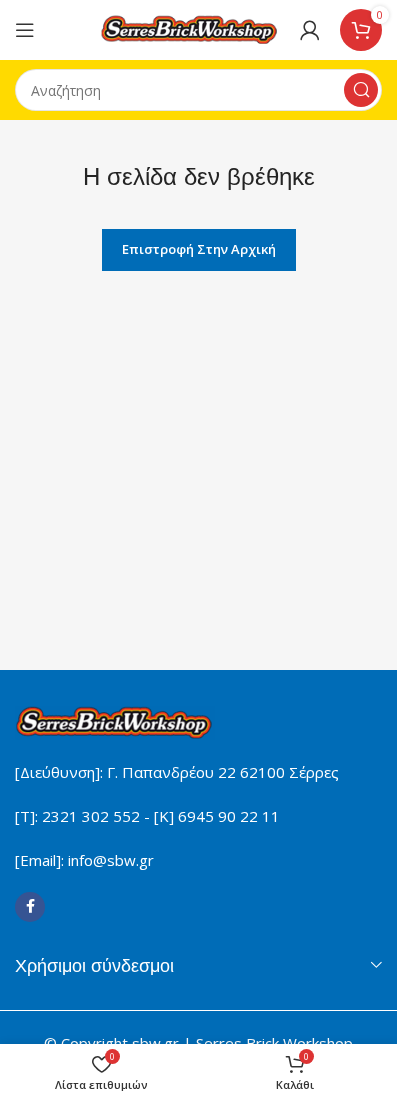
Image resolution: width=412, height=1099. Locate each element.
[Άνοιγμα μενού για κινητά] (25, 30)
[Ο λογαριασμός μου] (310, 30)
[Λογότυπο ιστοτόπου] (190, 28)
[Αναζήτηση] (361, 90)
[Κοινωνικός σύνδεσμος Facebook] (30, 907)
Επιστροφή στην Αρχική (199, 249)
